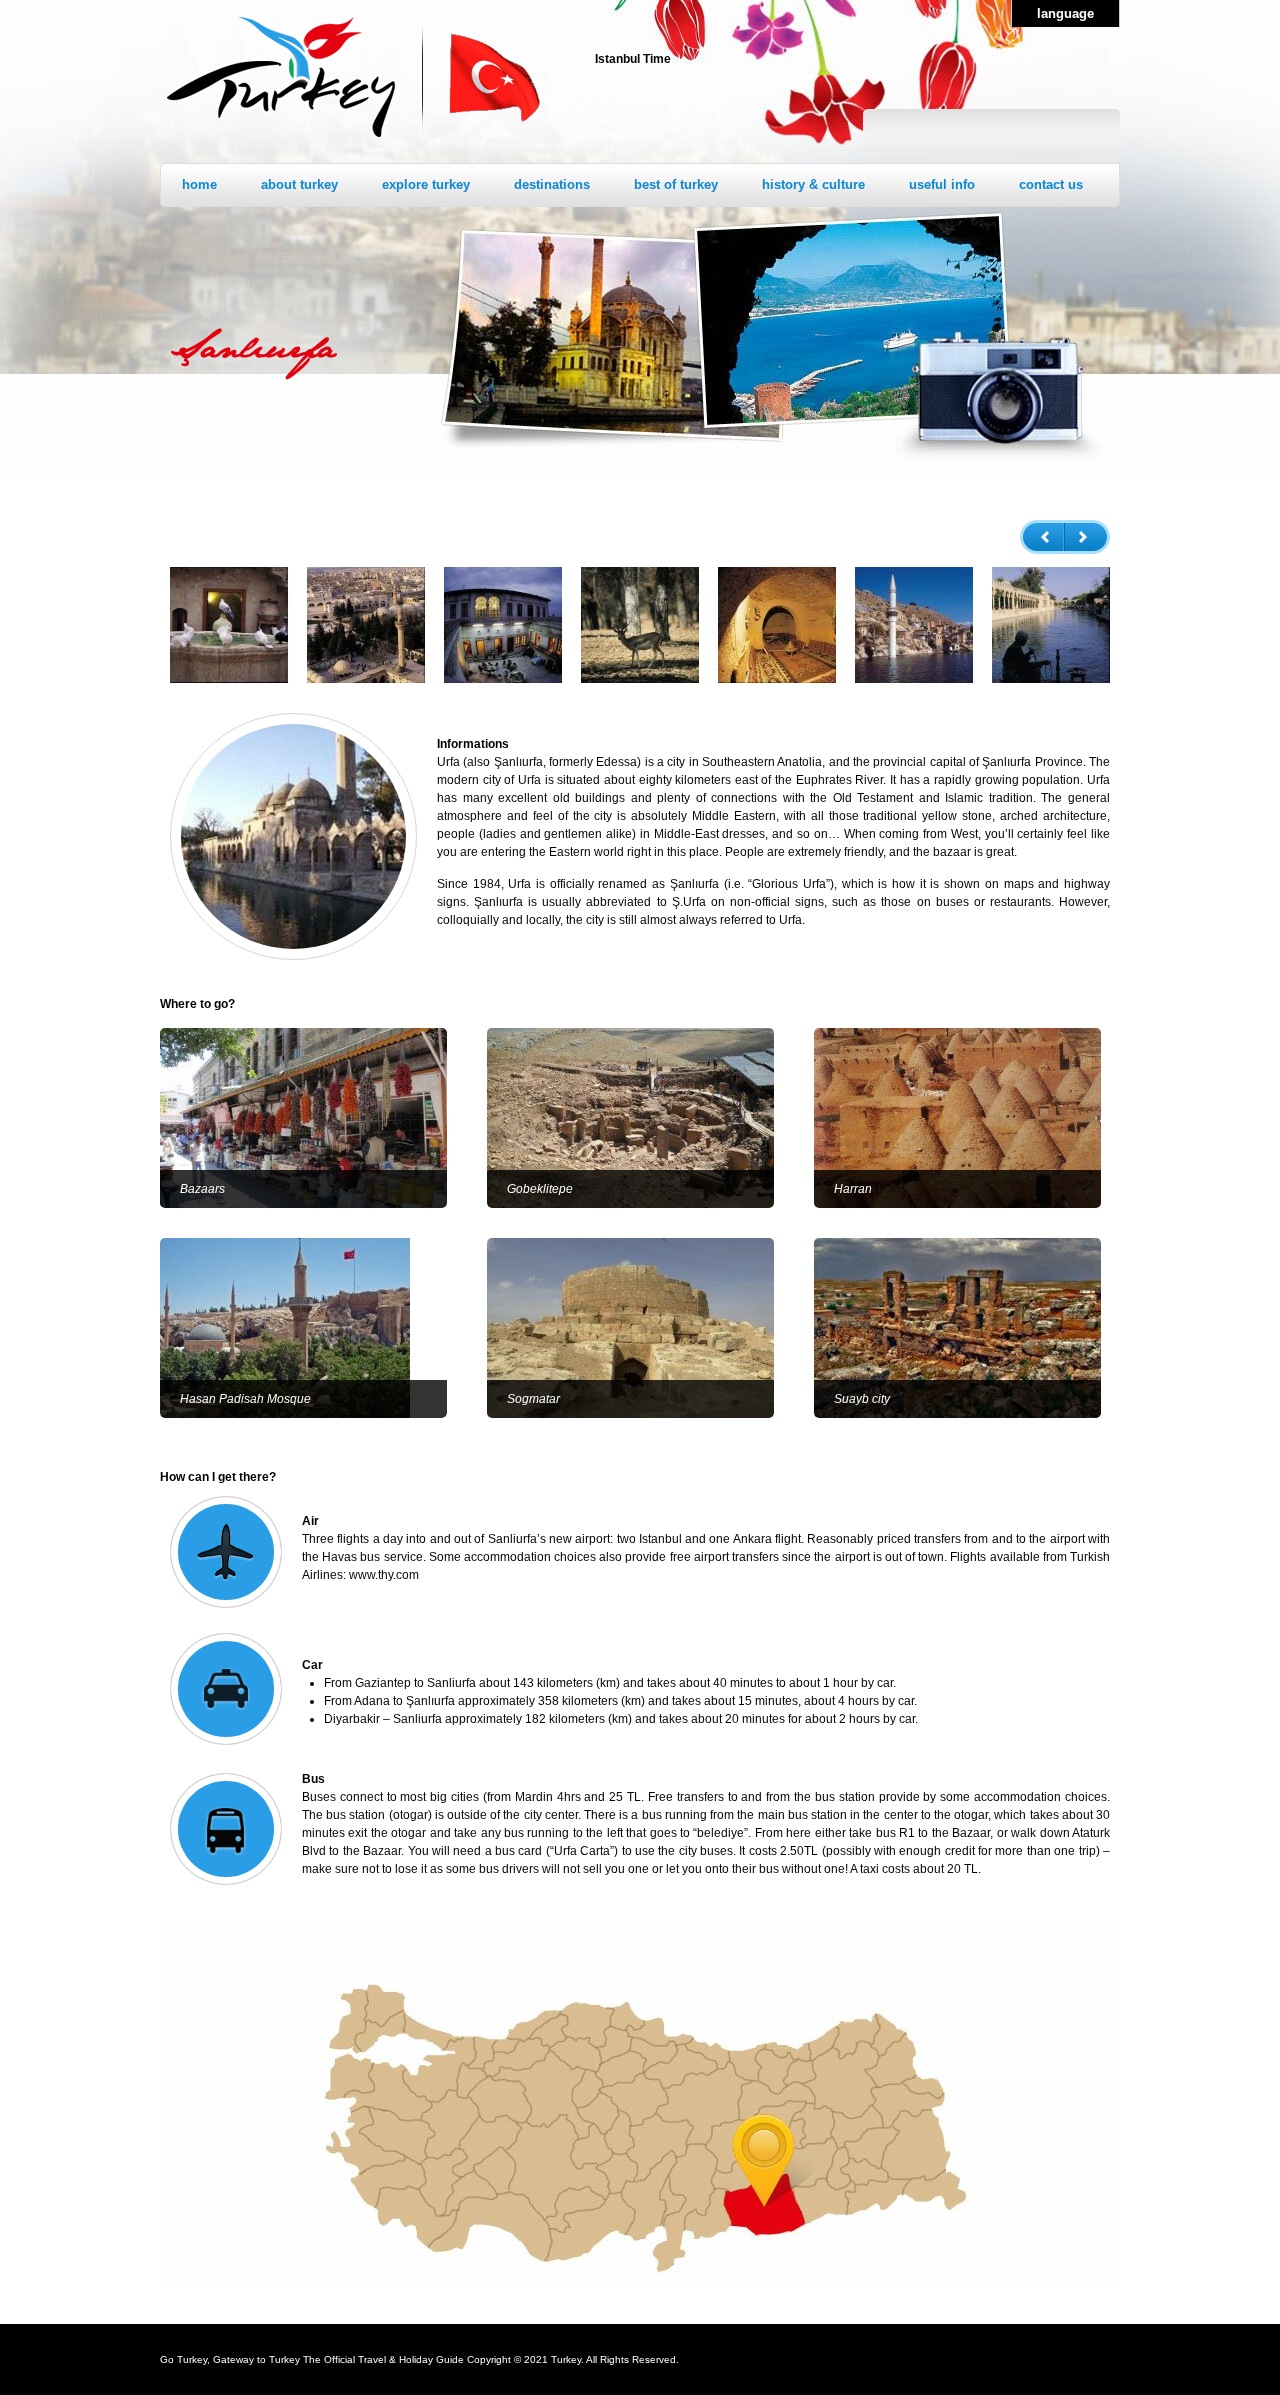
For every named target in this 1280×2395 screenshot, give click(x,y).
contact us (1051, 184)
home (199, 184)
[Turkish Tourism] (281, 140)
